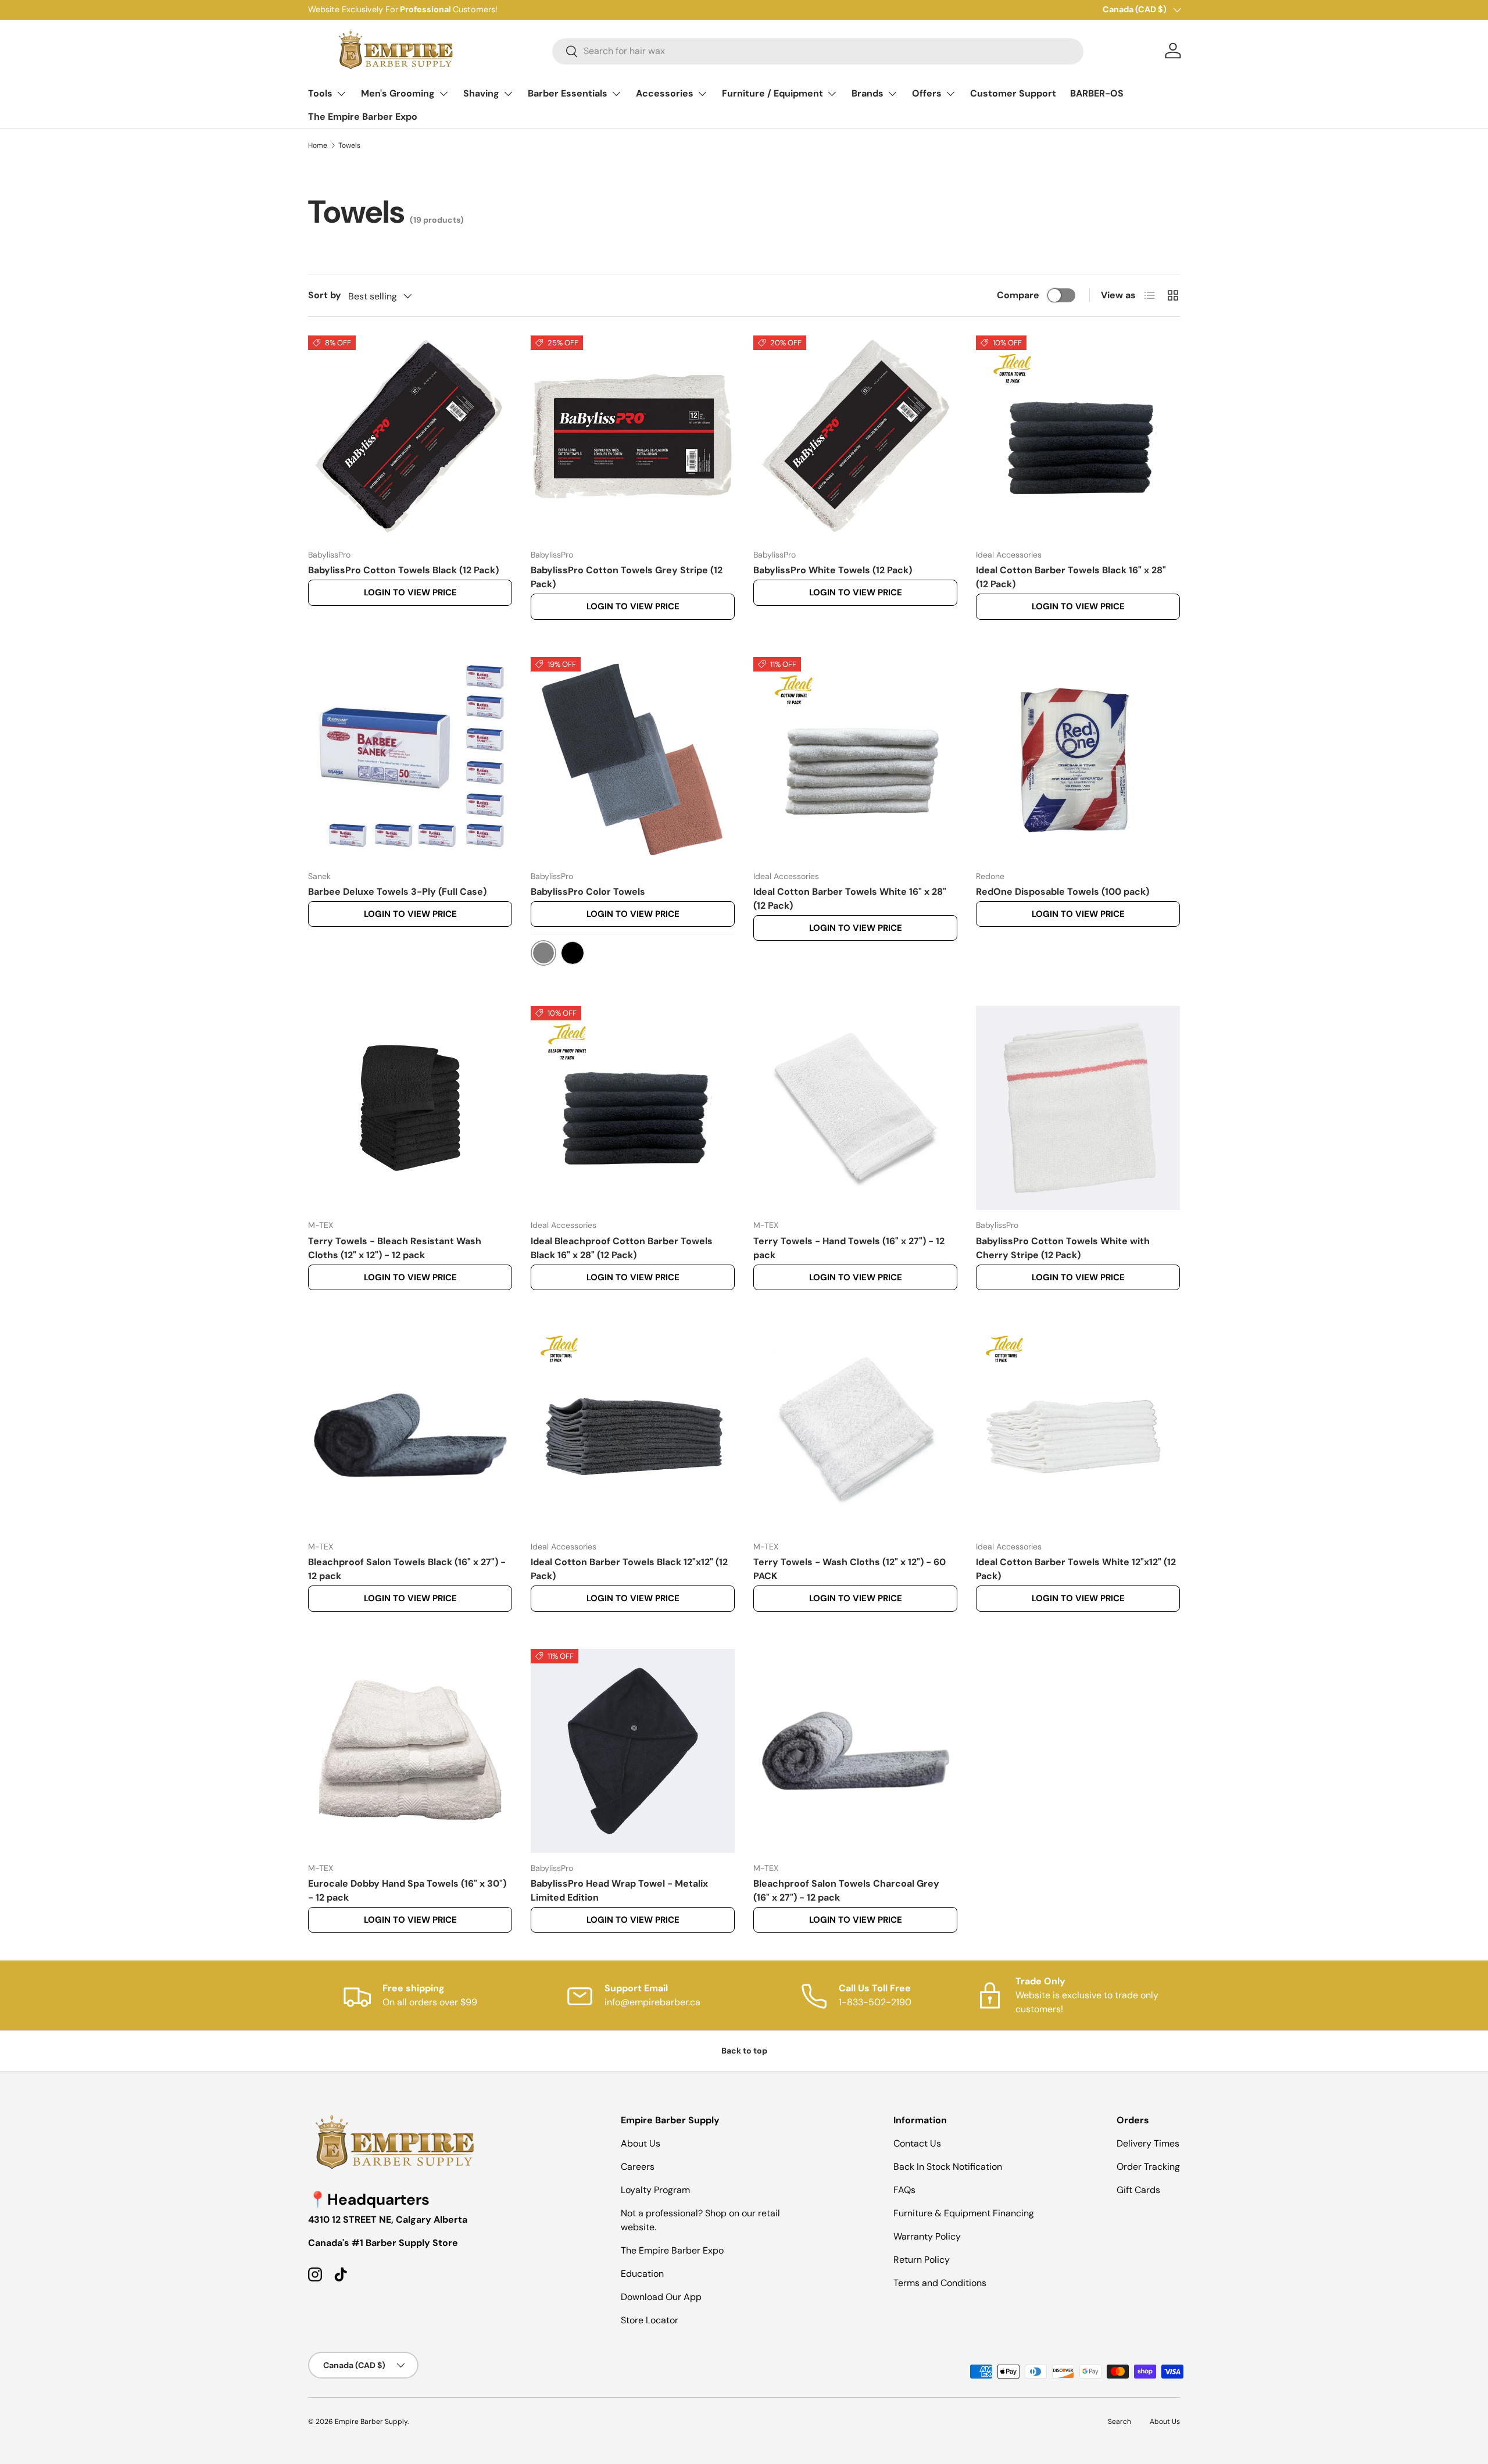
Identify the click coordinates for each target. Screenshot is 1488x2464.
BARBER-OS (1097, 93)
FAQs (904, 2190)
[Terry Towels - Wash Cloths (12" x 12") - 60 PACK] (855, 1429)
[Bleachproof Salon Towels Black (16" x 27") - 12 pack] (410, 1429)
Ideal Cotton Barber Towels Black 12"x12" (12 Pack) (629, 1569)
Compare (1018, 295)
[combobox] (818, 51)
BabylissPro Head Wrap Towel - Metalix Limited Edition (619, 1890)
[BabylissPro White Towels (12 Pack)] (855, 438)
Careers (638, 2167)
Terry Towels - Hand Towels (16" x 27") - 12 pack (849, 1248)
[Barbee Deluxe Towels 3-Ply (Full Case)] (410, 759)
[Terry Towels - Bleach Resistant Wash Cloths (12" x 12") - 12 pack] (410, 1108)
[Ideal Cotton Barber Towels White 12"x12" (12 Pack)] (1078, 1429)
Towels (349, 145)
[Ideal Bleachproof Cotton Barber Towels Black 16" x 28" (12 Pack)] (633, 1108)
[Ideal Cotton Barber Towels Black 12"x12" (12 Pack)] (633, 1429)
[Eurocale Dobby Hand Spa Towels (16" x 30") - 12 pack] (410, 1751)
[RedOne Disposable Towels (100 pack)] (1078, 759)
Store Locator (650, 2320)
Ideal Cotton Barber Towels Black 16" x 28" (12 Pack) (1071, 577)
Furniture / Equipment (772, 93)
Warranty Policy (927, 2236)
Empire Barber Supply (371, 2422)
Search (1119, 2422)
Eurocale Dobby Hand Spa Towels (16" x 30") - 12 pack (407, 1890)
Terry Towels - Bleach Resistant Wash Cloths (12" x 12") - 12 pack (395, 1248)
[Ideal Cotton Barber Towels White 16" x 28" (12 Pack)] (855, 759)
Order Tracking (1148, 2167)
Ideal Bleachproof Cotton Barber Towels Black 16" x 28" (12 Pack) (622, 1248)
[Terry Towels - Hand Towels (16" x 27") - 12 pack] (855, 1108)
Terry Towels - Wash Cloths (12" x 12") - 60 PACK (849, 1569)
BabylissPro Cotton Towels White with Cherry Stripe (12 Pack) (1063, 1248)
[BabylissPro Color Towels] (633, 759)
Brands (868, 93)
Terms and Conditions (940, 2283)
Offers (927, 93)
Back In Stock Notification (948, 2167)
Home (318, 145)
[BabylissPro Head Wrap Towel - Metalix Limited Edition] (633, 1751)
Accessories (665, 93)
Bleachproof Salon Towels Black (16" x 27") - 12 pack (407, 1569)
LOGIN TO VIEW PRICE (410, 592)
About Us (641, 2143)
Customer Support (1013, 93)
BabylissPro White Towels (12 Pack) (833, 570)
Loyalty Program (655, 2190)
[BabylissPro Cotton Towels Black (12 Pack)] (410, 438)
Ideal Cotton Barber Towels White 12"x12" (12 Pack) (1076, 1569)
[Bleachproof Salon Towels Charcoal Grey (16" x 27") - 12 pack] (855, 1751)
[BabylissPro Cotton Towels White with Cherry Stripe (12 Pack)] (1078, 1108)
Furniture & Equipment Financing (964, 2213)
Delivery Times (1148, 2143)
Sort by (325, 295)
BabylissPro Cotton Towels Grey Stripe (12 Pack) (627, 577)
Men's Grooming (398, 93)
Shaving (481, 93)
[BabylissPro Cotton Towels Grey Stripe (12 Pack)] (633, 438)
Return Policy (922, 2260)
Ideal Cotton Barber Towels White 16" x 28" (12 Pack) (850, 899)
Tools (320, 93)
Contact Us (917, 2143)
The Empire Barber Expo (363, 117)
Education (642, 2274)
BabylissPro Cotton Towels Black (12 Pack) (403, 570)
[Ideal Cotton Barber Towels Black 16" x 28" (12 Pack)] (1078, 438)
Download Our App (661, 2297)
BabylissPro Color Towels (588, 892)
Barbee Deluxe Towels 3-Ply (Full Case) (397, 892)
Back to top (744, 2051)
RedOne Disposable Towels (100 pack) (1063, 892)
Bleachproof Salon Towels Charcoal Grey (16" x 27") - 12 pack (846, 1890)
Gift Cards (1138, 2190)
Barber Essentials (568, 93)
